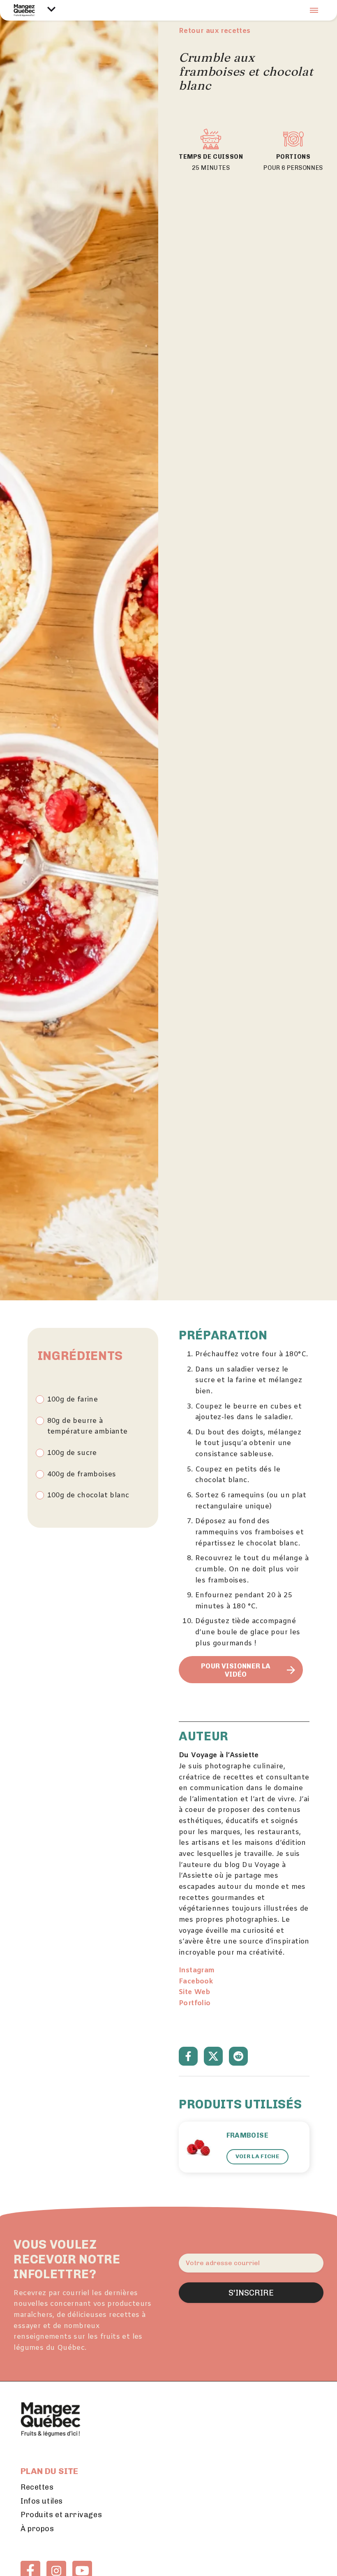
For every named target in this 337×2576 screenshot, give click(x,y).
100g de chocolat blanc (88, 1496)
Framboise (248, 2135)
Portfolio (195, 2004)
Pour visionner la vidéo (236, 1670)
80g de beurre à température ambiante (88, 1427)
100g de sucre (72, 1453)
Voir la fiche (257, 2156)
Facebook (196, 1982)
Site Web (194, 1992)
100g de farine (73, 1400)
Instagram (197, 1971)
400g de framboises (82, 1475)
